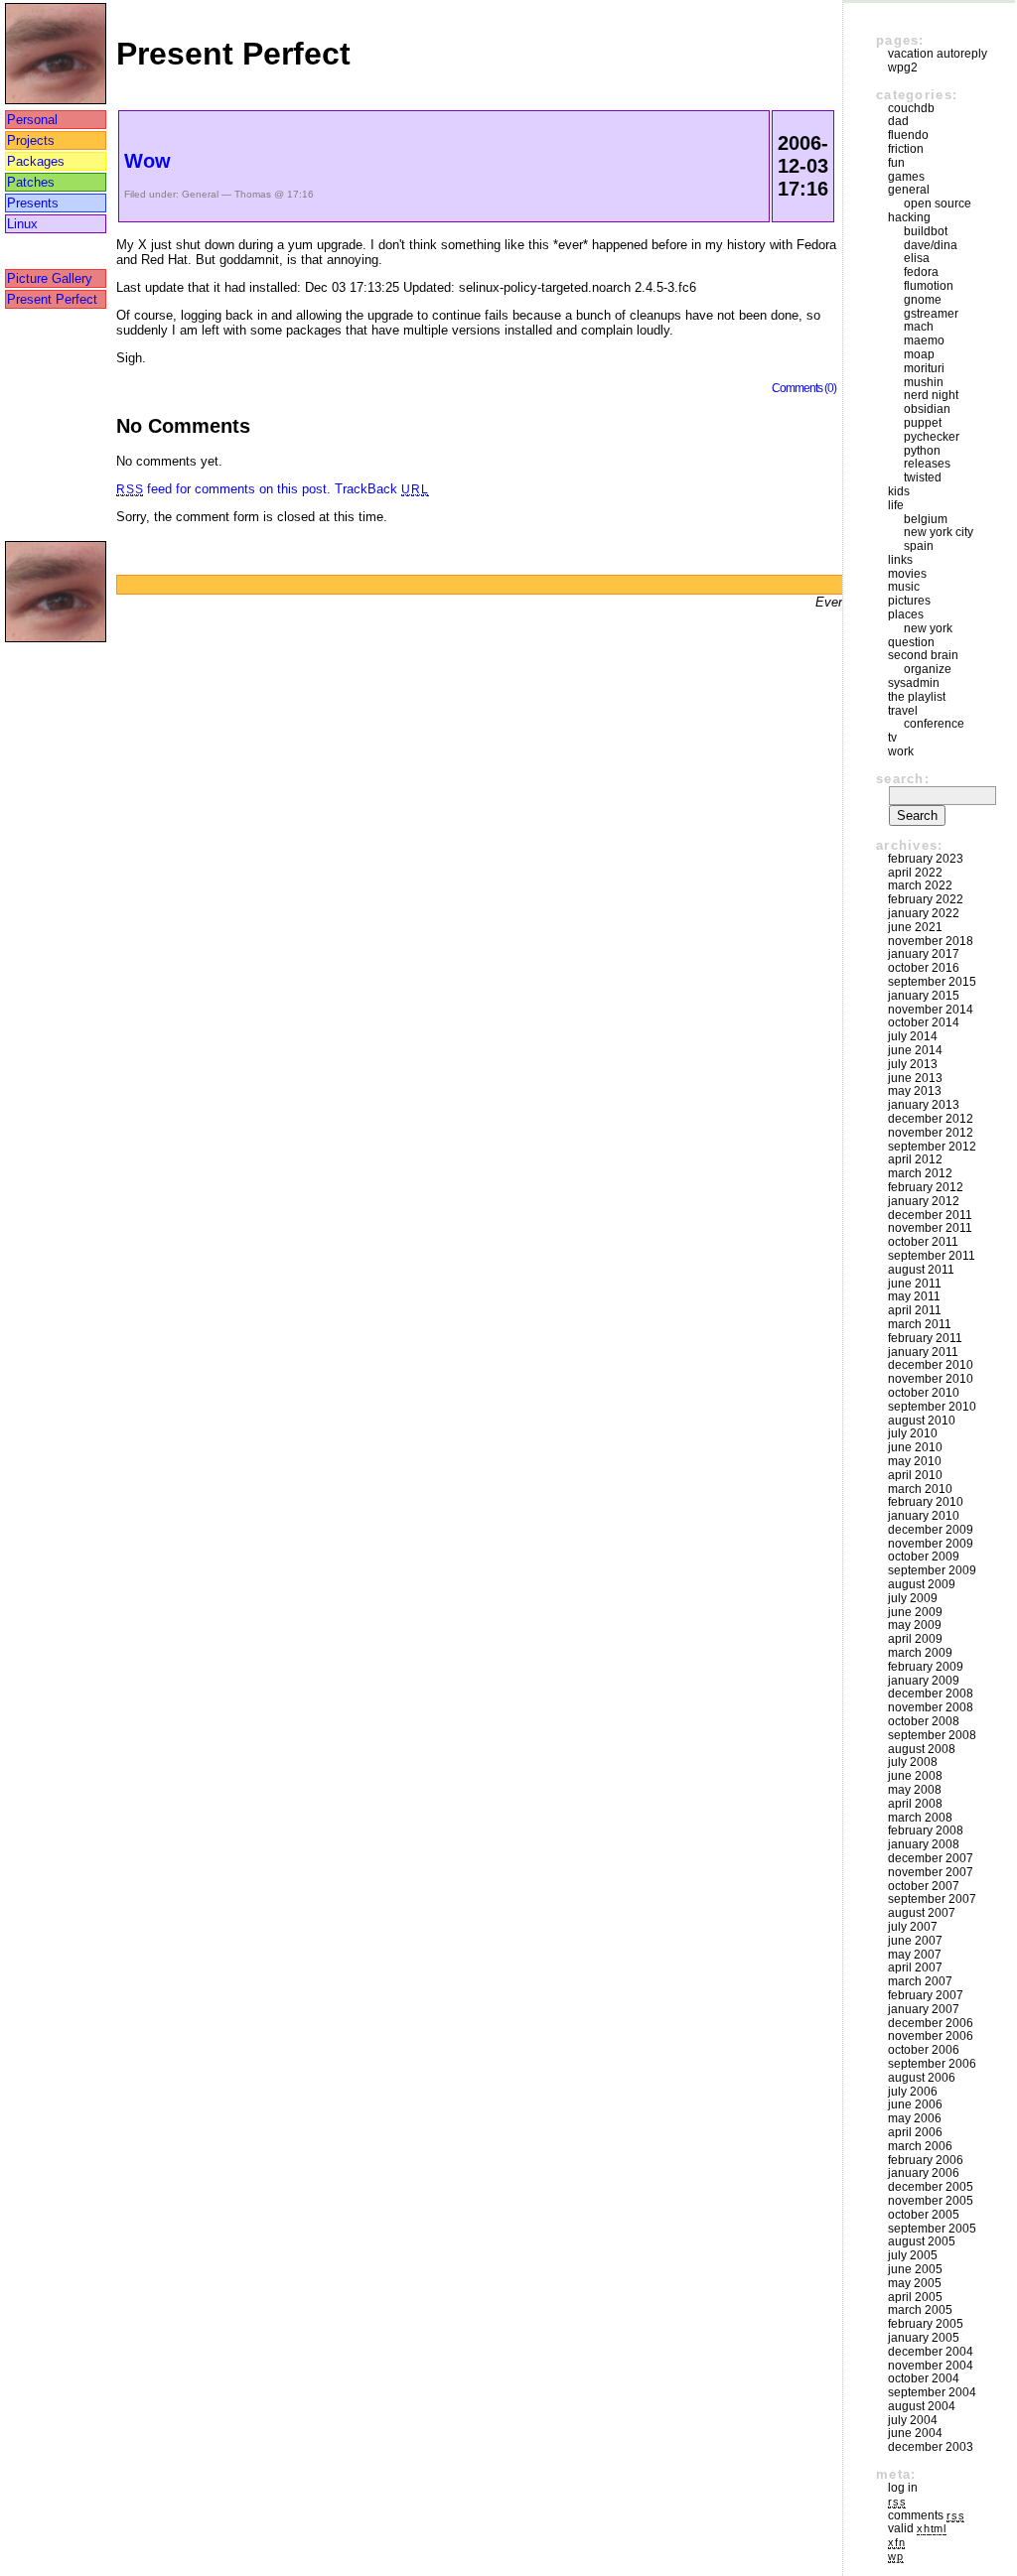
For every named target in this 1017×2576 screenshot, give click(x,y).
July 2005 (913, 2255)
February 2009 (926, 1667)
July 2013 (913, 1064)
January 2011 (923, 1352)
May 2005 (915, 2283)
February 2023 (926, 859)
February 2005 (926, 2324)
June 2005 (915, 2269)
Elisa (917, 258)
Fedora (921, 272)
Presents (33, 203)
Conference (934, 724)
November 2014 (931, 1010)
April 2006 (915, 2132)
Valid (917, 2528)
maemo (924, 340)
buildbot (926, 231)
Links (900, 560)
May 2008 (915, 1790)
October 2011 (923, 1242)
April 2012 (915, 1159)
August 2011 (921, 1270)
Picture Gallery (50, 278)
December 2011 (930, 1215)
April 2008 (915, 1804)
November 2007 (931, 1872)
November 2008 (931, 1707)
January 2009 (924, 1681)
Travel (903, 711)
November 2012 (931, 1133)
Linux (22, 224)
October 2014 (924, 1022)
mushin (924, 382)
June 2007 (915, 1941)
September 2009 (932, 1570)
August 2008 (922, 1749)
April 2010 (915, 1475)
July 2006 (913, 2092)
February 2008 (926, 1830)
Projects (31, 140)
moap (919, 354)
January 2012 (924, 1201)
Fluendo (908, 135)
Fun (896, 163)
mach (919, 327)
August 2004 (922, 2406)
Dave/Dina (931, 245)
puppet (923, 423)
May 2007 (915, 1955)
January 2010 (924, 1516)
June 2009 (915, 1612)
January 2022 (924, 913)
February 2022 (926, 899)
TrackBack (381, 489)
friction (906, 149)
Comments (926, 2515)
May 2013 (915, 1091)
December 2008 (931, 1694)
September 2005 (932, 2229)
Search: (903, 779)
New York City (939, 532)
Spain (919, 546)
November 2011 (930, 1228)
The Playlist (917, 697)
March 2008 (920, 1818)
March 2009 (920, 1653)
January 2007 (924, 2009)
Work (901, 751)
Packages (36, 161)
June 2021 (915, 927)
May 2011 (914, 1296)
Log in (903, 2488)
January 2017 (924, 954)
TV (892, 738)
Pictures (909, 601)
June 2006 (915, 2104)
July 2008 (913, 1762)
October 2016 (924, 968)
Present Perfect (52, 299)
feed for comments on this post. (223, 489)
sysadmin (914, 683)
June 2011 (915, 1284)
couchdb (911, 108)
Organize (928, 669)
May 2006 (915, 2118)
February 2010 (926, 1502)
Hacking (909, 217)
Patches (31, 182)
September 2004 (932, 2392)
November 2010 (931, 1379)
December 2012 (931, 1119)
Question (911, 642)
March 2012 (920, 1173)
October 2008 (924, 1721)
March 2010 (920, 1489)
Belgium (926, 519)
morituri (924, 368)
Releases (927, 464)
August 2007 (922, 1913)
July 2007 (913, 1927)
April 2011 (915, 1310)
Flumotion (929, 286)
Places (906, 614)
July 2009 (913, 1598)
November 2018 (931, 941)
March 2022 (920, 885)
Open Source (938, 203)
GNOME (923, 300)
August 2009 (922, 1584)
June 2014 (915, 1050)
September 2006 (932, 2064)
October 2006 (924, 2050)
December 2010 (931, 1365)
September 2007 (932, 1899)
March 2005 (920, 2310)
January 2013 (924, 1105)
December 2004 (931, 2352)
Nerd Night (931, 395)
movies (907, 574)
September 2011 (932, 1256)
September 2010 (932, 1407)
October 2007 (924, 1886)
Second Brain (923, 655)
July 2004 (913, 2420)
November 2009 (931, 1544)
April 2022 (915, 873)
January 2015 (924, 996)
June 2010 (915, 1447)
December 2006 (931, 2023)
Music (904, 587)
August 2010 (922, 1421)
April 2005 (915, 2297)
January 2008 (924, 1844)
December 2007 (931, 1858)
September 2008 (932, 1735)
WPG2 (903, 68)
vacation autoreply (938, 54)
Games (906, 177)
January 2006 (924, 2173)
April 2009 (915, 1639)
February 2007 (926, 1995)
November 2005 (931, 2201)
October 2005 (924, 2215)
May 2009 (915, 1625)
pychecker (932, 437)
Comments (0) (804, 388)
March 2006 (920, 2146)
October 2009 (924, 1557)
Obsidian (927, 409)
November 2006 (931, 2036)
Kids (899, 491)
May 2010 (915, 1461)
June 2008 (915, 1776)
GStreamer (931, 314)
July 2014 (913, 1036)
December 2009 (931, 1530)
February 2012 (926, 1187)
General (200, 194)
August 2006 (922, 2078)
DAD (898, 121)
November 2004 (931, 2366)
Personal (32, 120)
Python (922, 451)
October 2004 (924, 2378)
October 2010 (924, 1393)
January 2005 (924, 2338)
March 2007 (920, 1981)
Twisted (923, 477)
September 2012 (932, 1147)
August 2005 (922, 2241)
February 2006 (926, 2160)
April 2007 (915, 1967)
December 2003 (931, 2447)
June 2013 (915, 1078)
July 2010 (913, 1433)
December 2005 (931, 2187)
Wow (147, 161)
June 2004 (915, 2433)
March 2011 (920, 1324)
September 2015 (932, 982)
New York (928, 628)
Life (896, 505)
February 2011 (925, 1338)
